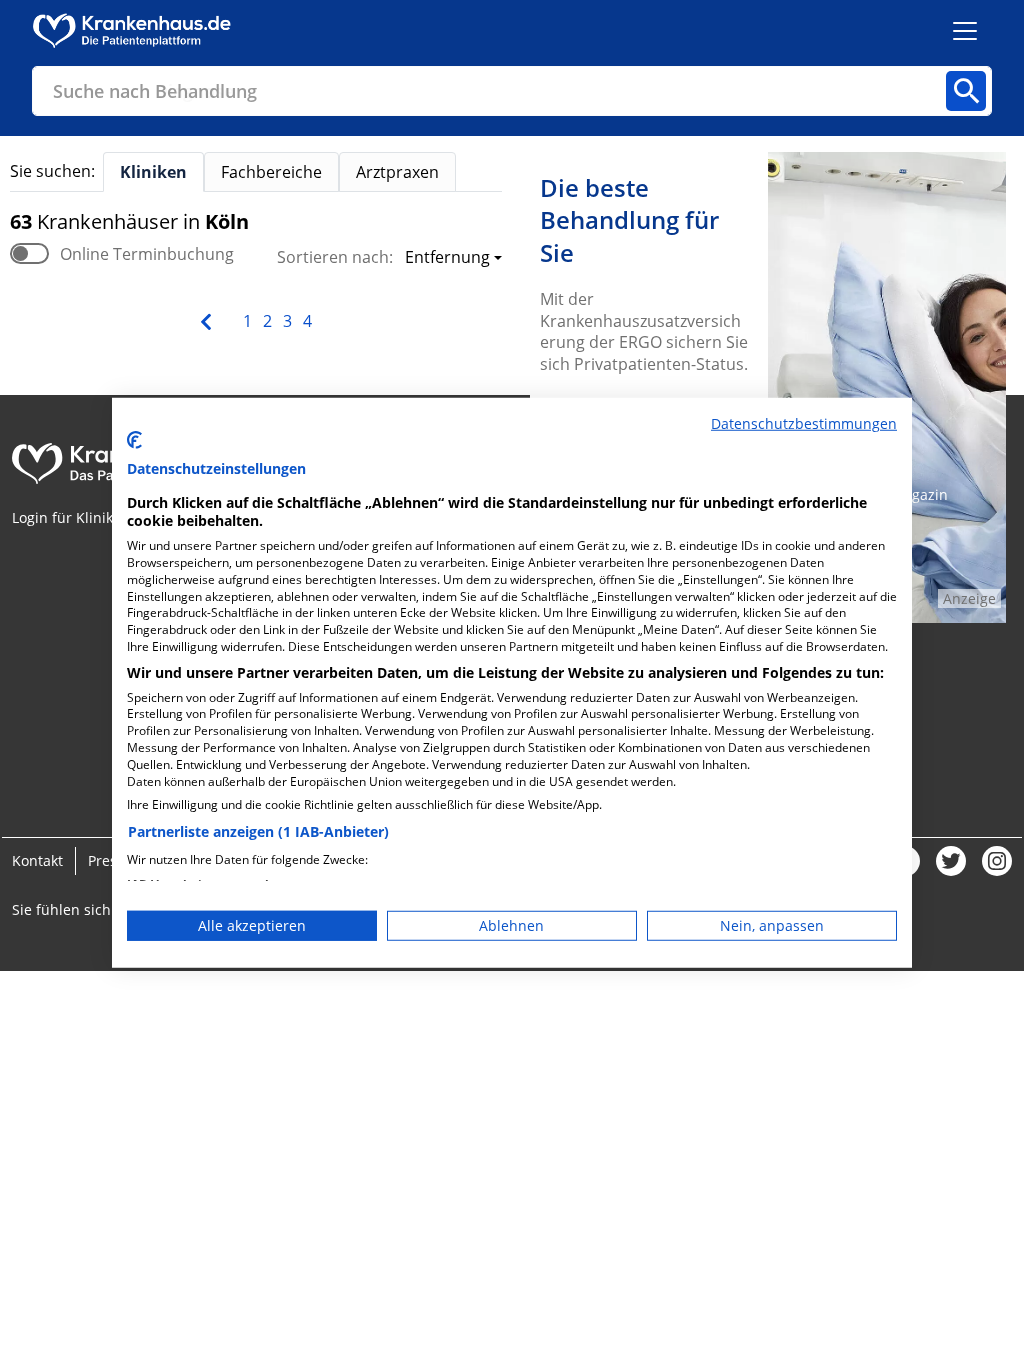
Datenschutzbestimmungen (804, 423)
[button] (447, 259)
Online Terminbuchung (147, 254)
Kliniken (153, 172)
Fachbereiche (271, 172)
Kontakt (37, 860)
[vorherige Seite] (208, 319)
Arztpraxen (397, 172)
